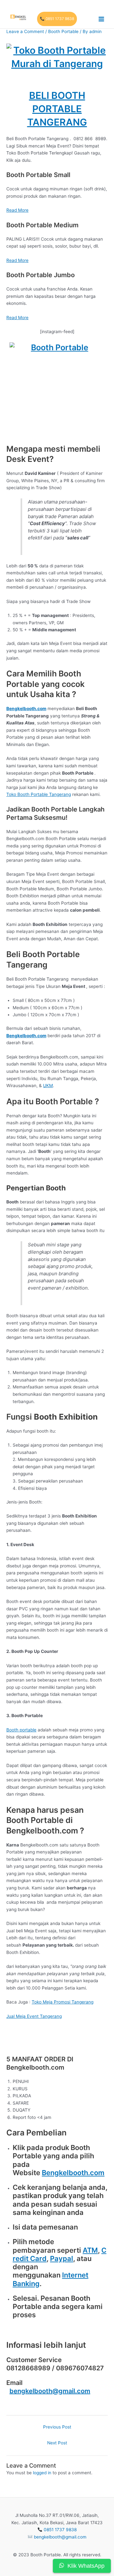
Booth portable (21, 1730)
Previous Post (57, 2427)
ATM (90, 2250)
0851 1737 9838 (60, 2530)
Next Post (57, 2443)
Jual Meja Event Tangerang (34, 2016)
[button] (57, 19)
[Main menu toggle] (101, 19)
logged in (42, 2473)
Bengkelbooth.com (73, 2173)
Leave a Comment (25, 31)
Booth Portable (63, 31)
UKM (48, 1086)
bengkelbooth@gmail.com (50, 2391)
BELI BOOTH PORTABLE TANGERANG (57, 109)
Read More (17, 210)
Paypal (62, 2258)
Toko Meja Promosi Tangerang (63, 2002)
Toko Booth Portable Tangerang (39, 794)
